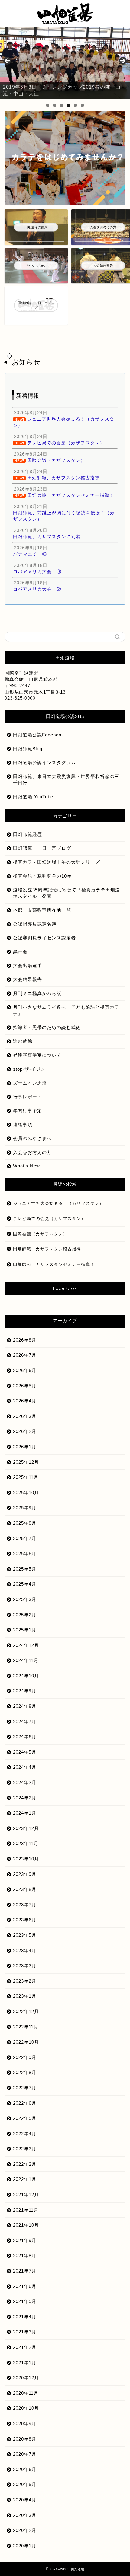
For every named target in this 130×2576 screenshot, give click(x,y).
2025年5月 (25, 1569)
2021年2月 (25, 2347)
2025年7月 (25, 1538)
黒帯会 (20, 952)
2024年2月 (25, 1798)
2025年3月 (25, 1599)
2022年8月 (25, 2072)
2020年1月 (25, 2546)
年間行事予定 (28, 1111)
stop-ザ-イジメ (29, 1069)
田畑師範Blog (28, 749)
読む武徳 (23, 1041)
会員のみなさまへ (32, 1138)
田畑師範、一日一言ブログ (42, 848)
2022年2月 (25, 2164)
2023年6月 (25, 1920)
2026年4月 (25, 1401)
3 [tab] (62, 105)
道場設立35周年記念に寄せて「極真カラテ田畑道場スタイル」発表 (67, 893)
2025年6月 (25, 1553)
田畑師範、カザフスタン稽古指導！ (49, 1249)
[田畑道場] (65, 21)
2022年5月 (25, 2118)
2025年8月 (25, 1523)
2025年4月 (25, 1584)
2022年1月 (25, 2179)
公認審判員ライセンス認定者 (44, 938)
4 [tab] (68, 105)
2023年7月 (25, 1905)
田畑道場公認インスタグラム (44, 762)
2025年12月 (26, 1462)
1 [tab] (48, 105)
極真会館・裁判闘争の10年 (42, 876)
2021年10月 (26, 2225)
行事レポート (28, 1097)
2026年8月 (25, 1340)
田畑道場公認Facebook (39, 735)
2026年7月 (25, 1355)
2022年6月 (25, 2103)
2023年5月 (25, 1935)
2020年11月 (26, 2393)
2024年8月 (25, 1706)
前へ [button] (8, 61)
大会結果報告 (28, 979)
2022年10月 (26, 2042)
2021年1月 (25, 2363)
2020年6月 (25, 2469)
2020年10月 (26, 2408)
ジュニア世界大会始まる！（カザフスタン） (58, 1204)
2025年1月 (25, 1630)
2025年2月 (25, 1615)
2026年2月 (25, 1431)
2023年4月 (25, 1950)
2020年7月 (25, 2454)
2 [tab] (55, 105)
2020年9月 (25, 2424)
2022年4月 (25, 2134)
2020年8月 (25, 2439)
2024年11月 (26, 1660)
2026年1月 (25, 1447)
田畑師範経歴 (28, 834)
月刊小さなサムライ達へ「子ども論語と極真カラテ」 (66, 1010)
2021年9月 (25, 2240)
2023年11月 (26, 1843)
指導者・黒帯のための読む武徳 (47, 1027)
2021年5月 (25, 2301)
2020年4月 (25, 2500)
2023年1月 (25, 1996)
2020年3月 (25, 2515)
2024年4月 (25, 1767)
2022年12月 (26, 2011)
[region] (65, 63)
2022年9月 (25, 2057)
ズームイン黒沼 (30, 1083)
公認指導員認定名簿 (35, 924)
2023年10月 (26, 1859)
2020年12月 (26, 2378)
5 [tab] (75, 105)
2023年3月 (25, 1966)
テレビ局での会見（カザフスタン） (49, 1219)
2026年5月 (25, 1386)
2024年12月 (26, 1645)
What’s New (26, 1166)
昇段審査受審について (37, 1055)
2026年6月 (25, 1370)
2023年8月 (25, 1889)
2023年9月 (25, 1874)
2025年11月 (26, 1477)
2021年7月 (25, 2271)
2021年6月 (25, 2286)
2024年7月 (25, 1722)
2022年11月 (26, 2027)
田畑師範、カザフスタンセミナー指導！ (54, 1264)
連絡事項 (23, 1124)
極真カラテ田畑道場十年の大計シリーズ (57, 862)
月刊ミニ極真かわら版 (37, 993)
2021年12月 (26, 2195)
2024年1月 (25, 1813)
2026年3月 (25, 1416)
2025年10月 (26, 1493)
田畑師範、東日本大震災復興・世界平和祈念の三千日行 (66, 780)
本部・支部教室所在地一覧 (42, 910)
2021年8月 (25, 2255)
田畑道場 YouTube (33, 797)
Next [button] (122, 61)
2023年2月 (25, 1981)
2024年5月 (25, 1752)
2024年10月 (26, 1676)
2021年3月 (25, 2332)
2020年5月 (25, 2484)
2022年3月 (25, 2149)
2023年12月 (26, 1828)
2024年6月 (25, 1737)
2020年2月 (25, 2530)
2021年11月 (26, 2210)
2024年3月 (25, 1782)
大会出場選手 (28, 966)
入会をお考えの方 (32, 1152)
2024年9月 (25, 1691)
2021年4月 (25, 2317)
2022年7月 (25, 2088)
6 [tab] (82, 105)
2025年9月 (25, 1508)
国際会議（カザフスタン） (40, 1234)
